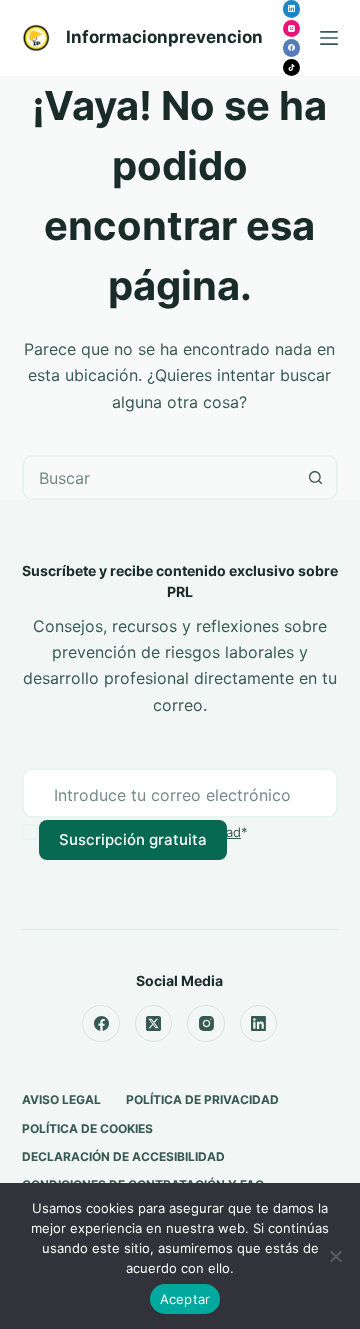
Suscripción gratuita (133, 839)
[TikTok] (292, 68)
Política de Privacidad (202, 1099)
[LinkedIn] (292, 9)
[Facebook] (292, 48)
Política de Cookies (87, 1128)
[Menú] (329, 38)
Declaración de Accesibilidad (123, 1156)
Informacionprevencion (164, 37)
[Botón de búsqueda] (315, 477)
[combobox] (160, 477)
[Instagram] (292, 29)
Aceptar (185, 1299)
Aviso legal (61, 1099)
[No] (335, 1256)
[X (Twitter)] (154, 1024)
